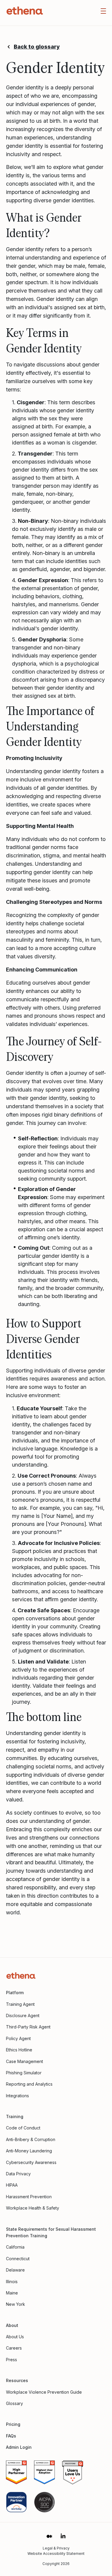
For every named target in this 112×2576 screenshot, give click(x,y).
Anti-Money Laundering (29, 2151)
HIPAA (12, 2185)
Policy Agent (18, 2038)
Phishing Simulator (24, 2073)
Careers (14, 2348)
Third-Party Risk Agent (28, 2027)
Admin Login (19, 2447)
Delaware (15, 2270)
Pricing (13, 2424)
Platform (15, 1993)
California (15, 2247)
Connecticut (18, 2259)
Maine (12, 2293)
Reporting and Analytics (29, 2084)
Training (15, 2116)
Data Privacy (18, 2174)
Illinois (12, 2282)
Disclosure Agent (23, 2015)
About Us (15, 2337)
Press (11, 2360)
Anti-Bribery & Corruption (31, 2139)
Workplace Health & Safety (33, 2208)
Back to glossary (37, 47)
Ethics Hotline (19, 2050)
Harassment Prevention (29, 2197)
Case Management (24, 2061)
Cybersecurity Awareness (31, 2162)
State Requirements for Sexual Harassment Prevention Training (51, 2232)
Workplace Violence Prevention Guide (44, 2392)
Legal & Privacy (56, 2548)
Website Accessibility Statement (56, 2554)
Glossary (14, 2403)
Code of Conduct (23, 2128)
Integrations (17, 2096)
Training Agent (20, 2004)
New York (16, 2304)
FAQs (11, 2436)
